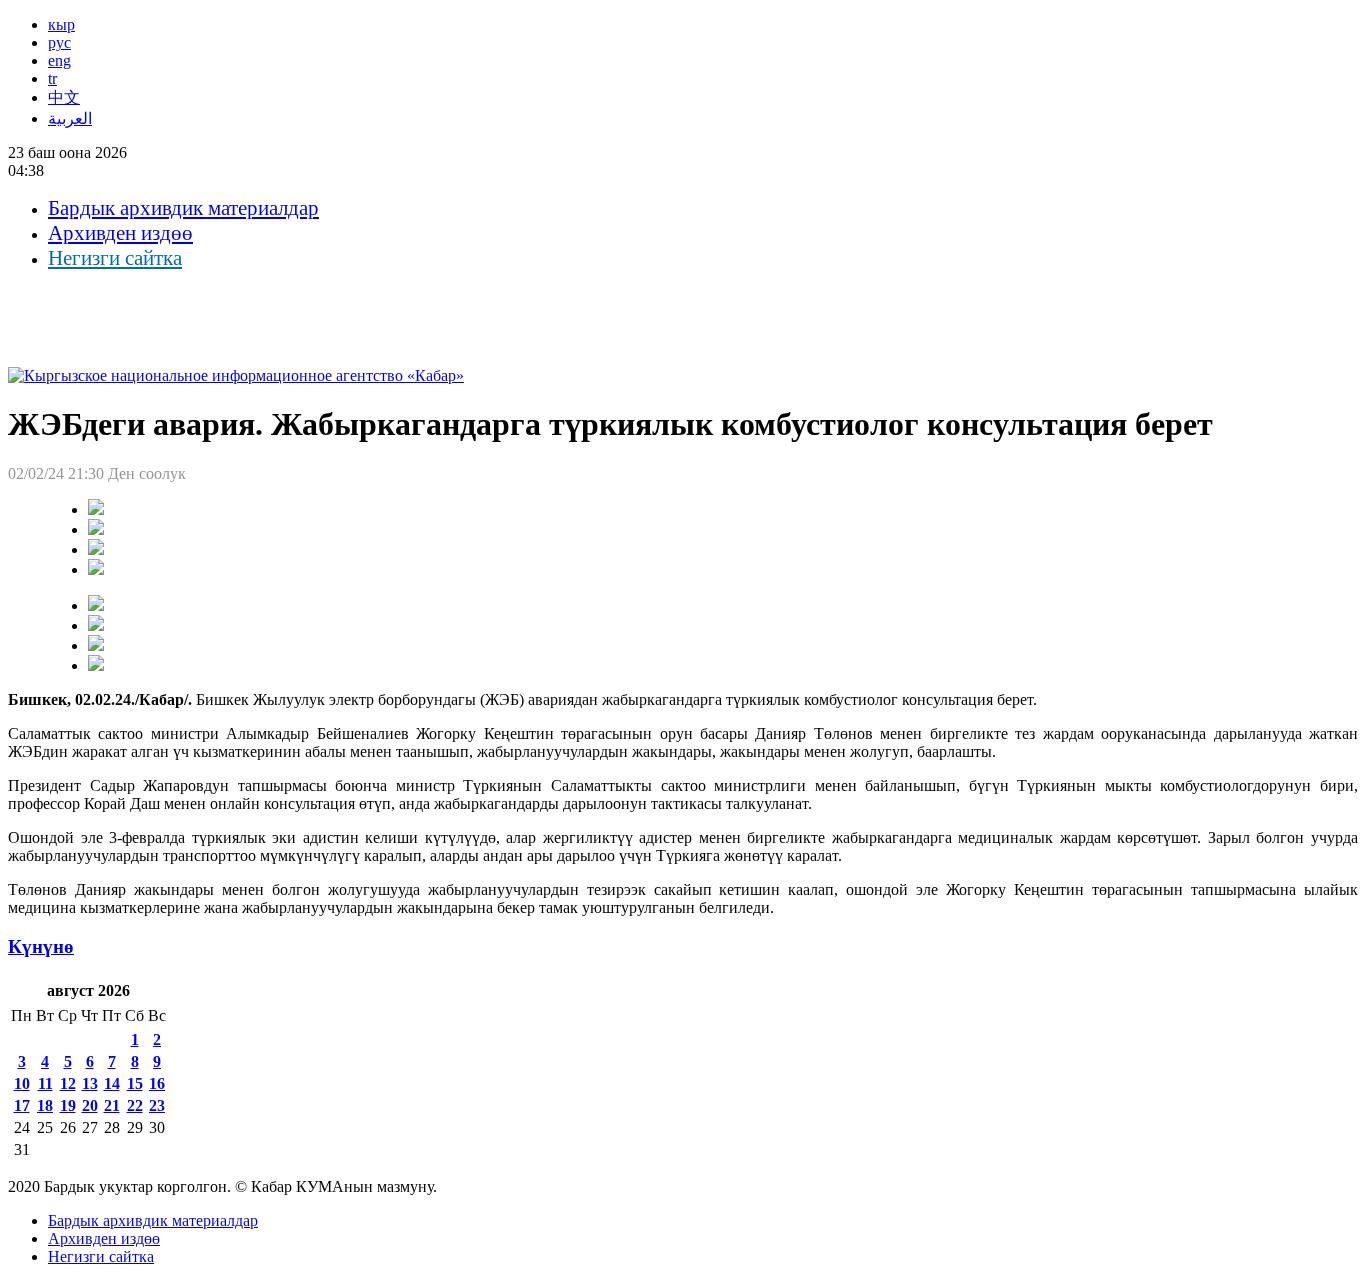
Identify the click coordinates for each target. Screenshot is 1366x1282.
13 (90, 1083)
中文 (64, 97)
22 (135, 1105)
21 (112, 1105)
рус (59, 42)
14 (112, 1083)
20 (90, 1105)
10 (22, 1083)
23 (157, 1105)
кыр (61, 24)
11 (45, 1083)
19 (68, 1105)
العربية (70, 118)
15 (135, 1083)
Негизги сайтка (115, 258)
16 (157, 1083)
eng (59, 60)
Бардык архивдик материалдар (183, 208)
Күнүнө (41, 946)
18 (45, 1105)
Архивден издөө (120, 233)
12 (68, 1083)
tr (52, 78)
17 (22, 1105)
